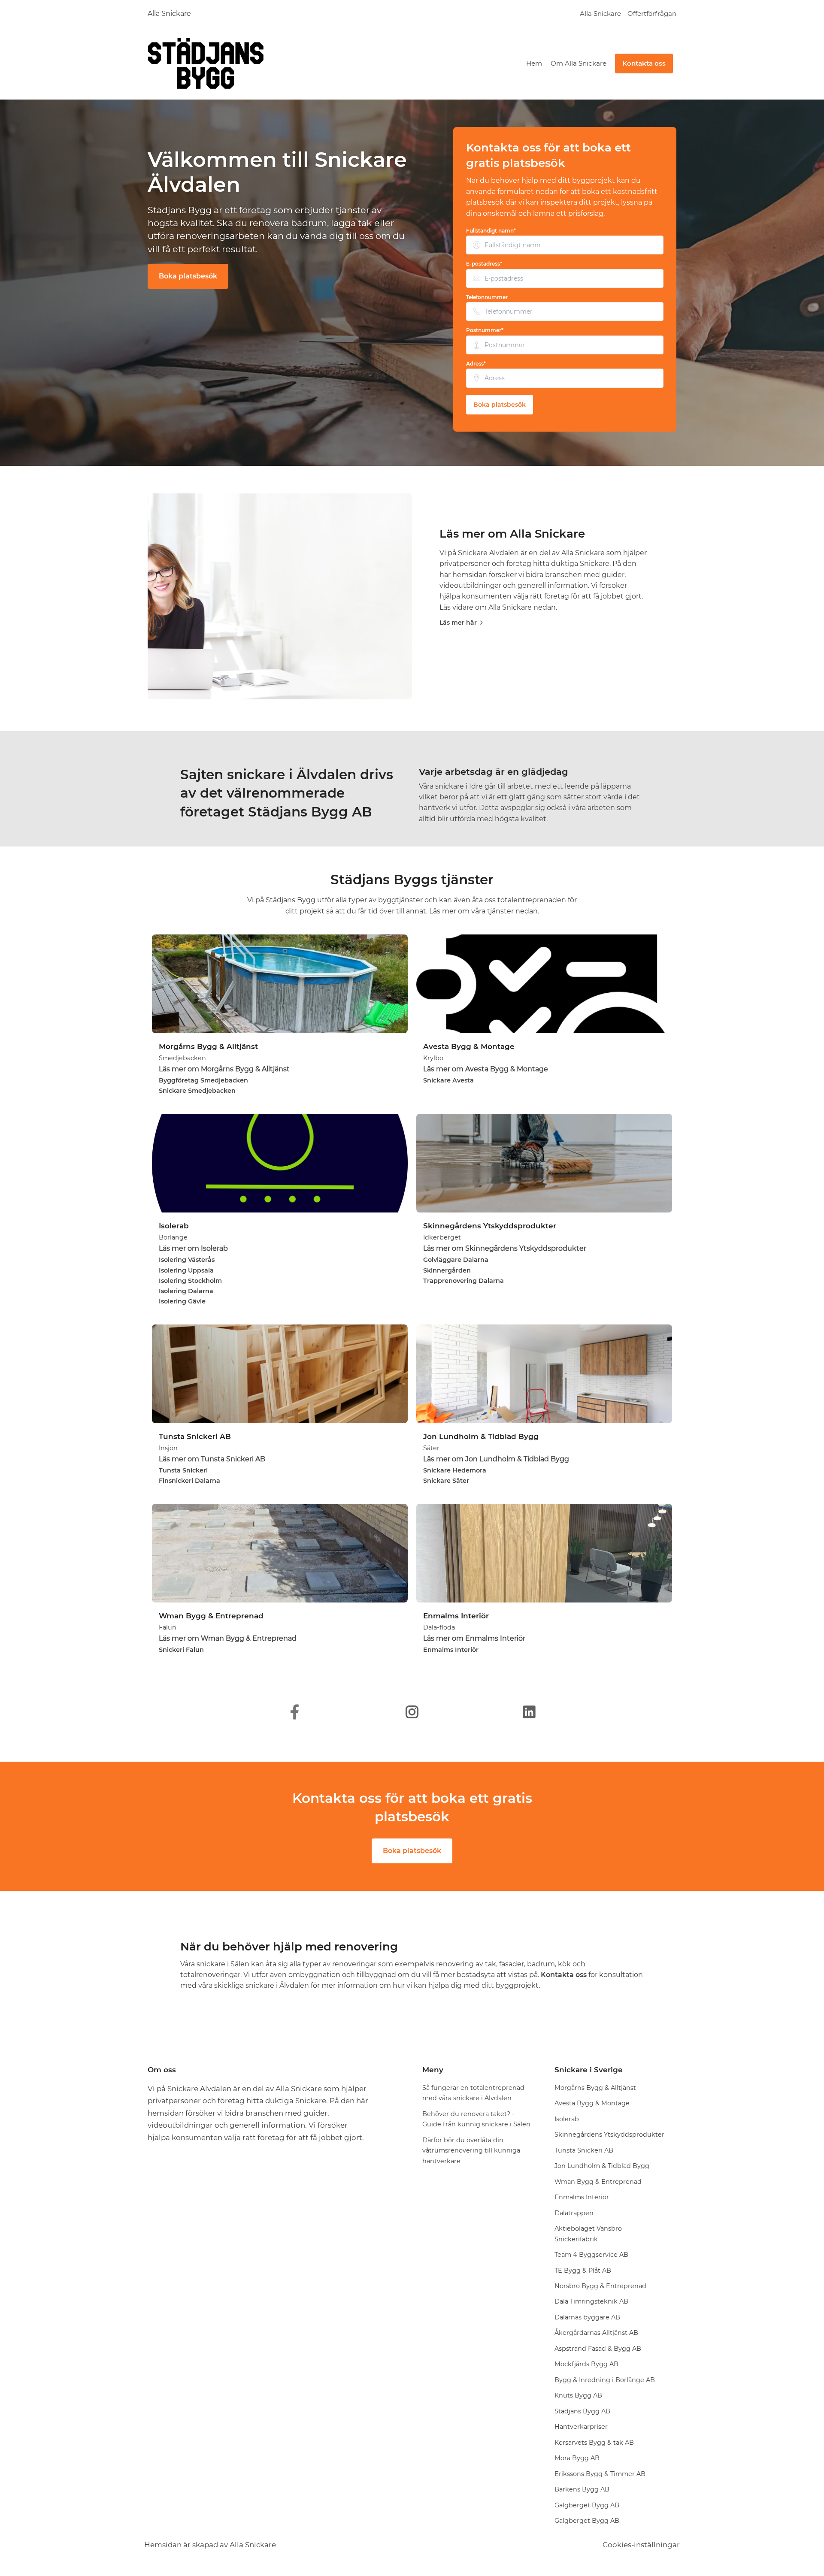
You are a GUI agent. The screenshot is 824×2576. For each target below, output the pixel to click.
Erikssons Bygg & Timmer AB (600, 2474)
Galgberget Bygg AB (587, 2505)
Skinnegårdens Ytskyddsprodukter (609, 2135)
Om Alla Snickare (579, 63)
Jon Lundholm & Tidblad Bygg (602, 2166)
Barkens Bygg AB (582, 2489)
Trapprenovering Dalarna (463, 1281)
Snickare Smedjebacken (197, 1091)
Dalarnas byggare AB (587, 2317)
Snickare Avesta (448, 1080)
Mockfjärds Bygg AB (586, 2364)
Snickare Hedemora (455, 1470)
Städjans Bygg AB (582, 2411)
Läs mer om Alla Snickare (512, 534)
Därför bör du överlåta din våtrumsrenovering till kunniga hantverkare (471, 2151)
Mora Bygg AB (577, 2458)
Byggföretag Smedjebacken (203, 1080)
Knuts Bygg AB (578, 2395)
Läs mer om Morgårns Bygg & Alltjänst (224, 1069)
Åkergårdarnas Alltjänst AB (596, 2333)
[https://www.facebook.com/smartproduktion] (295, 1712)
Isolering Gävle (182, 1301)
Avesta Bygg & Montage (592, 2103)
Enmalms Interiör (451, 1650)
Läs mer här (458, 623)
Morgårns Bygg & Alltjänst (595, 2088)
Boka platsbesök (188, 276)
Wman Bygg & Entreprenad (598, 2182)
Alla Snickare (169, 14)
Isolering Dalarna (186, 1291)
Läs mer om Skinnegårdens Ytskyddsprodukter (505, 1248)
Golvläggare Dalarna (456, 1260)
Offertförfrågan (652, 14)
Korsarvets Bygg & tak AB (594, 2443)
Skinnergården (447, 1270)
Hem (534, 63)
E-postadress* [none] (484, 264)
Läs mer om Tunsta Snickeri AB (212, 1459)
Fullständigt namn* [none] (491, 231)
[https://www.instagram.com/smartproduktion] (412, 1712)
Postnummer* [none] (485, 330)
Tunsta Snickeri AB (584, 2150)
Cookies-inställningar (641, 2545)
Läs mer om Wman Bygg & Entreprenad (228, 1638)
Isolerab (567, 2119)
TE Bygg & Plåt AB (583, 2271)
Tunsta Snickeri (183, 1470)
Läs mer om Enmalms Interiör (474, 1638)
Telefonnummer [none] (487, 297)
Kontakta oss (644, 63)
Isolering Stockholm (190, 1281)
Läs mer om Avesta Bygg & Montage (486, 1069)
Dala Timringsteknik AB (591, 2301)
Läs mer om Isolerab (193, 1248)
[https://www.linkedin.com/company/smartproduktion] (529, 1712)
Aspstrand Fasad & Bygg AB (598, 2349)
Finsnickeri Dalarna (189, 1481)
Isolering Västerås (187, 1260)
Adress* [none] (476, 364)
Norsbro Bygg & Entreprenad (600, 2286)
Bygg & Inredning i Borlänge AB (605, 2380)
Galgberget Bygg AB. (588, 2521)
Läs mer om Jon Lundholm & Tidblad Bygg (496, 1459)
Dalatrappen (574, 2213)
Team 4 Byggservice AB (591, 2255)
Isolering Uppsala (186, 1270)
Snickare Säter (446, 1481)
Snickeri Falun (181, 1650)
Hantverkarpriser (581, 2427)
